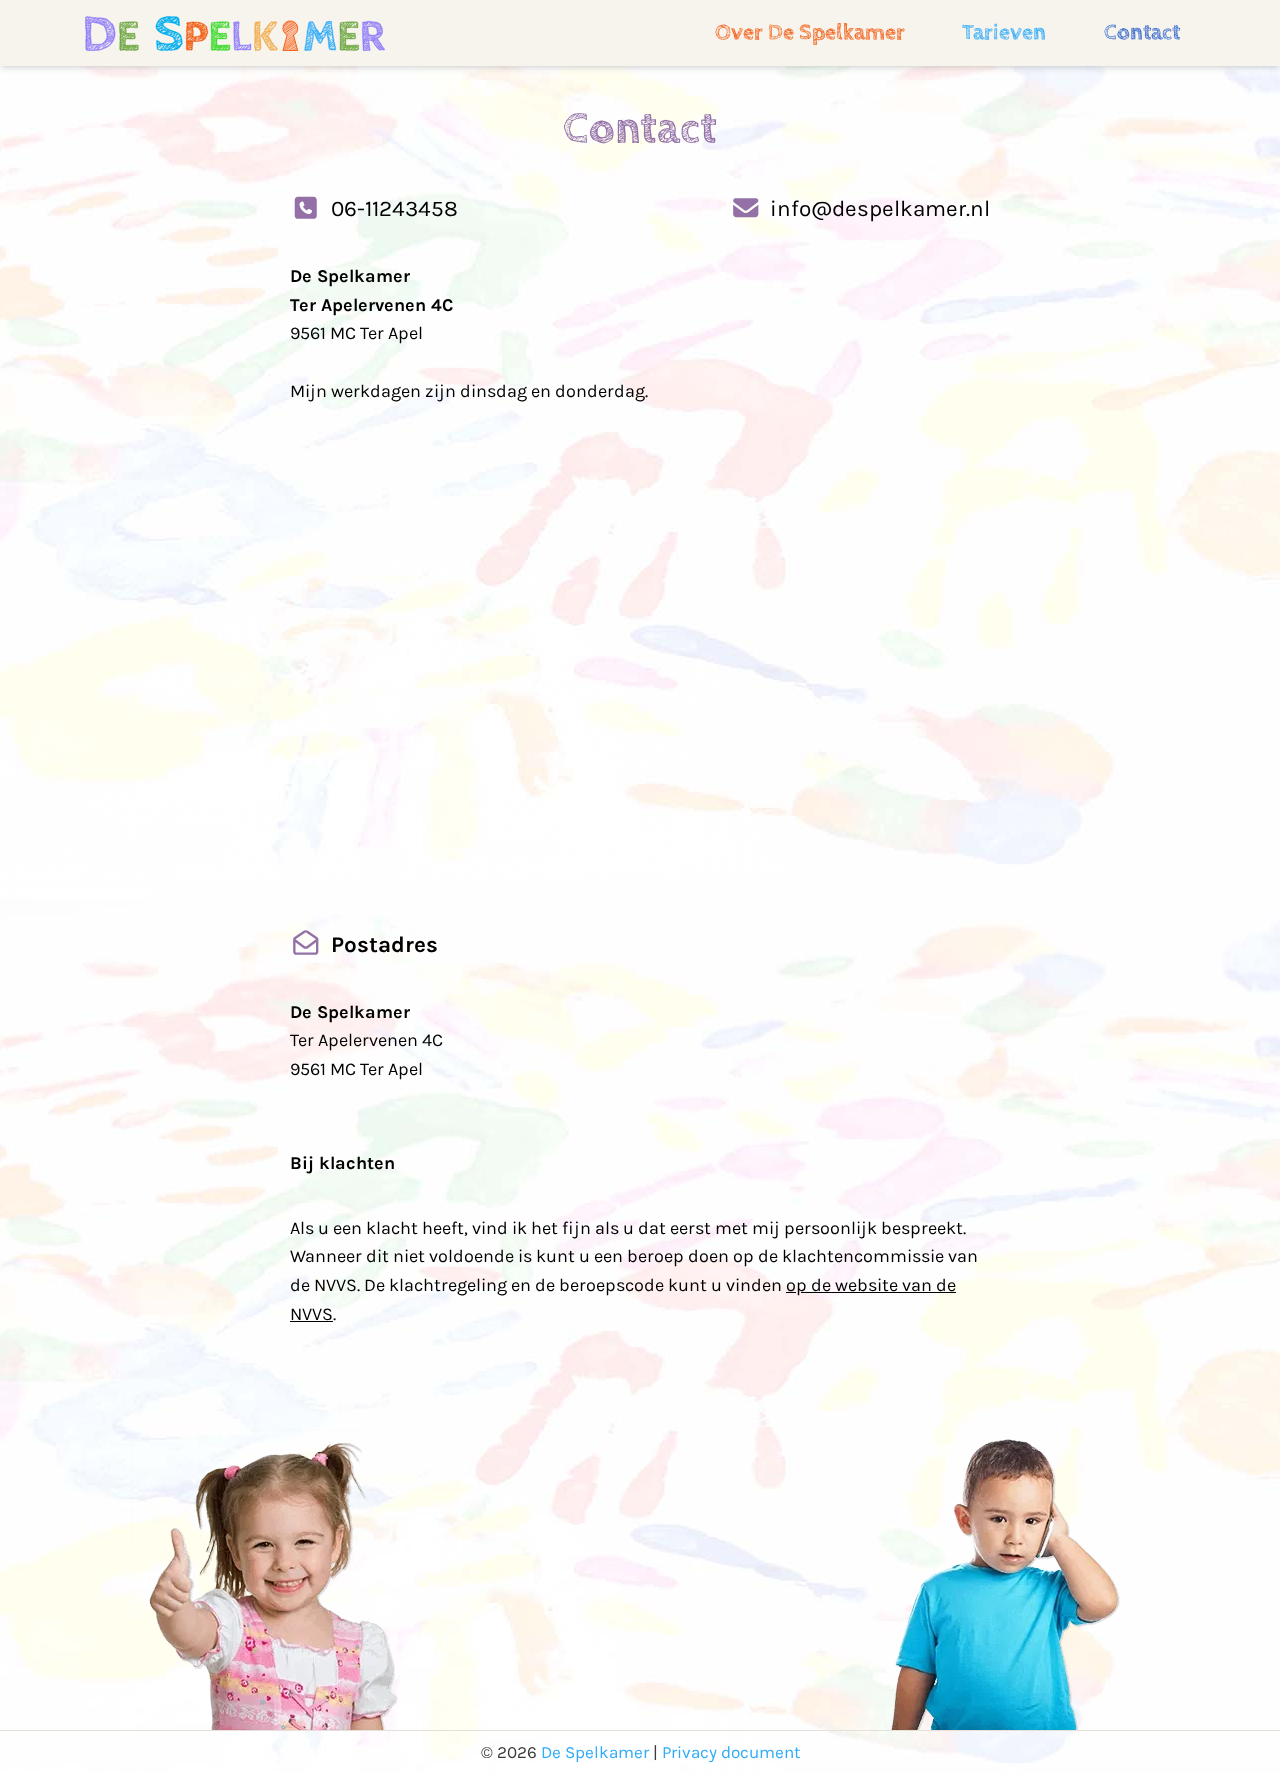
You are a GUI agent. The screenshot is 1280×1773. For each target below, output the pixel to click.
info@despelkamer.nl (880, 208)
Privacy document (731, 1752)
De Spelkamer (595, 1752)
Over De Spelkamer (810, 32)
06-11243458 (394, 208)
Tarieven (1004, 32)
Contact (1142, 32)
